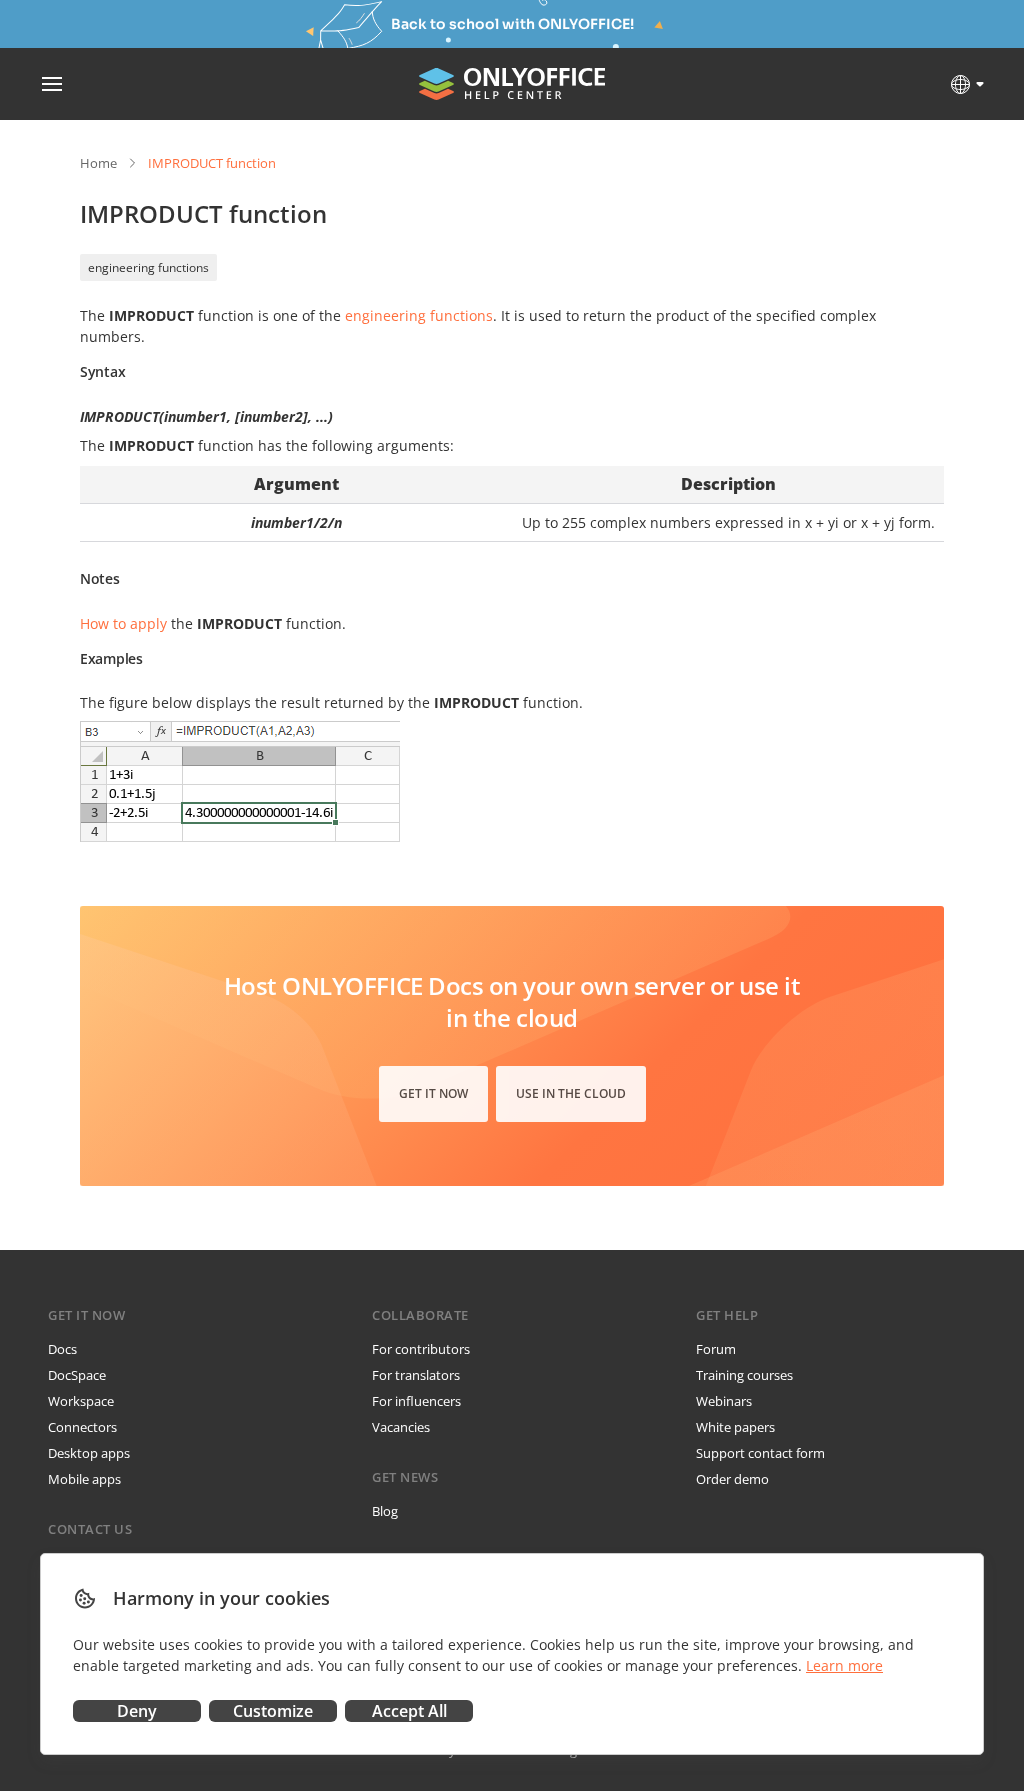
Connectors (82, 1427)
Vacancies (401, 1427)
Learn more (844, 1665)
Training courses (744, 1375)
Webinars (724, 1401)
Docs (62, 1349)
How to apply (123, 623)
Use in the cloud (571, 1093)
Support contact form (760, 1453)
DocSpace (77, 1375)
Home (98, 163)
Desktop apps (89, 1453)
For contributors (421, 1349)
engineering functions (148, 267)
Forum (716, 1349)
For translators (416, 1375)
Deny (137, 1711)
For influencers (416, 1401)
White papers (735, 1427)
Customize (273, 1711)
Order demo (732, 1479)
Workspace (81, 1401)
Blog (385, 1511)
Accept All (409, 1711)
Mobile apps (84, 1479)
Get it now (433, 1093)
